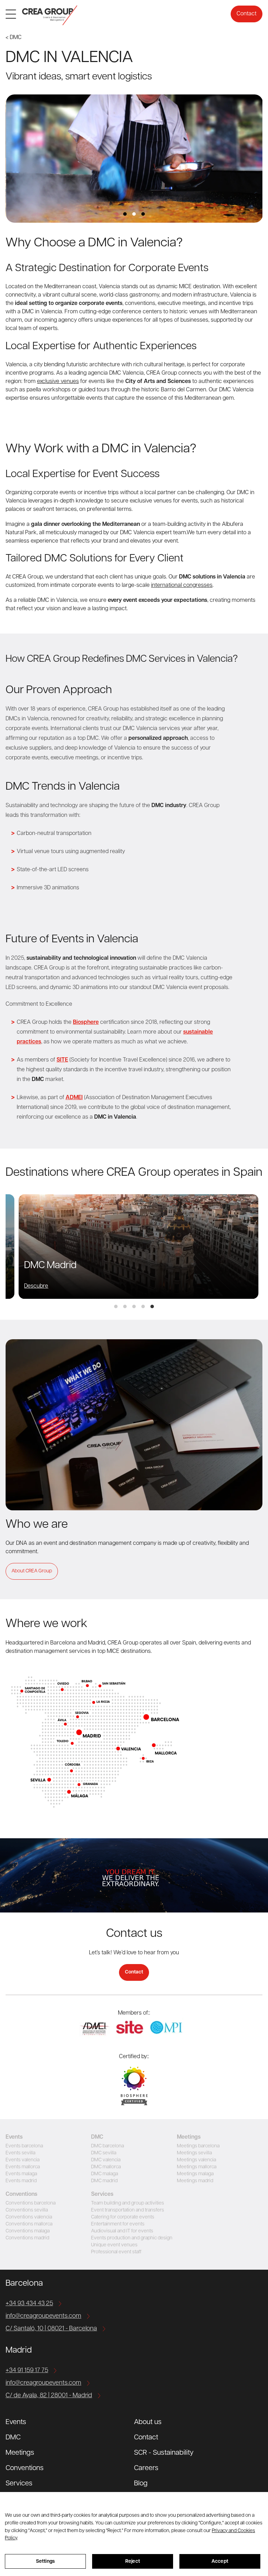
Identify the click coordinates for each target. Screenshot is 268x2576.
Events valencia (23, 2160)
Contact (247, 14)
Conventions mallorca (29, 2224)
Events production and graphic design (132, 2238)
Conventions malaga (28, 2231)
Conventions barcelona (31, 2203)
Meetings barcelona (198, 2146)
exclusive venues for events (164, 501)
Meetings (20, 2453)
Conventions (25, 2468)
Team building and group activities (128, 2203)
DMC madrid (104, 2181)
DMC (13, 2438)
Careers (146, 2468)
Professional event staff (116, 2252)
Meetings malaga (195, 2174)
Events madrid (21, 2181)
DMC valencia (106, 2160)
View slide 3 (143, 214)
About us (148, 2422)
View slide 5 (152, 1306)
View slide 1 (125, 214)
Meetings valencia (196, 2160)
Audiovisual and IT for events (122, 2231)
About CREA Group (32, 1571)
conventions (140, 304)
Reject (133, 2562)
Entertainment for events (118, 2224)
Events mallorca (23, 2167)
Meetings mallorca (197, 2167)
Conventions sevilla (27, 2210)
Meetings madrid (195, 2181)
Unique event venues (114, 2245)
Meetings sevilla (194, 2153)
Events (16, 2422)
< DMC (14, 38)
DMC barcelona (107, 2146)
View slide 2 (134, 214)
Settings (45, 2562)
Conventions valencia (29, 2217)
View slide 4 (143, 1306)
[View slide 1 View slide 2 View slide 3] (134, 159)
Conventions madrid (27, 2238)
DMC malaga (105, 2174)
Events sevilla (20, 2153)
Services (19, 2484)
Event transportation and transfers (128, 2210)
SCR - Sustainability (164, 2453)
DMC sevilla (104, 2153)
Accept (220, 2562)
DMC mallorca (106, 2167)
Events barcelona (24, 2146)
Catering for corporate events (123, 2217)
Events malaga (21, 2174)
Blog (141, 2484)
